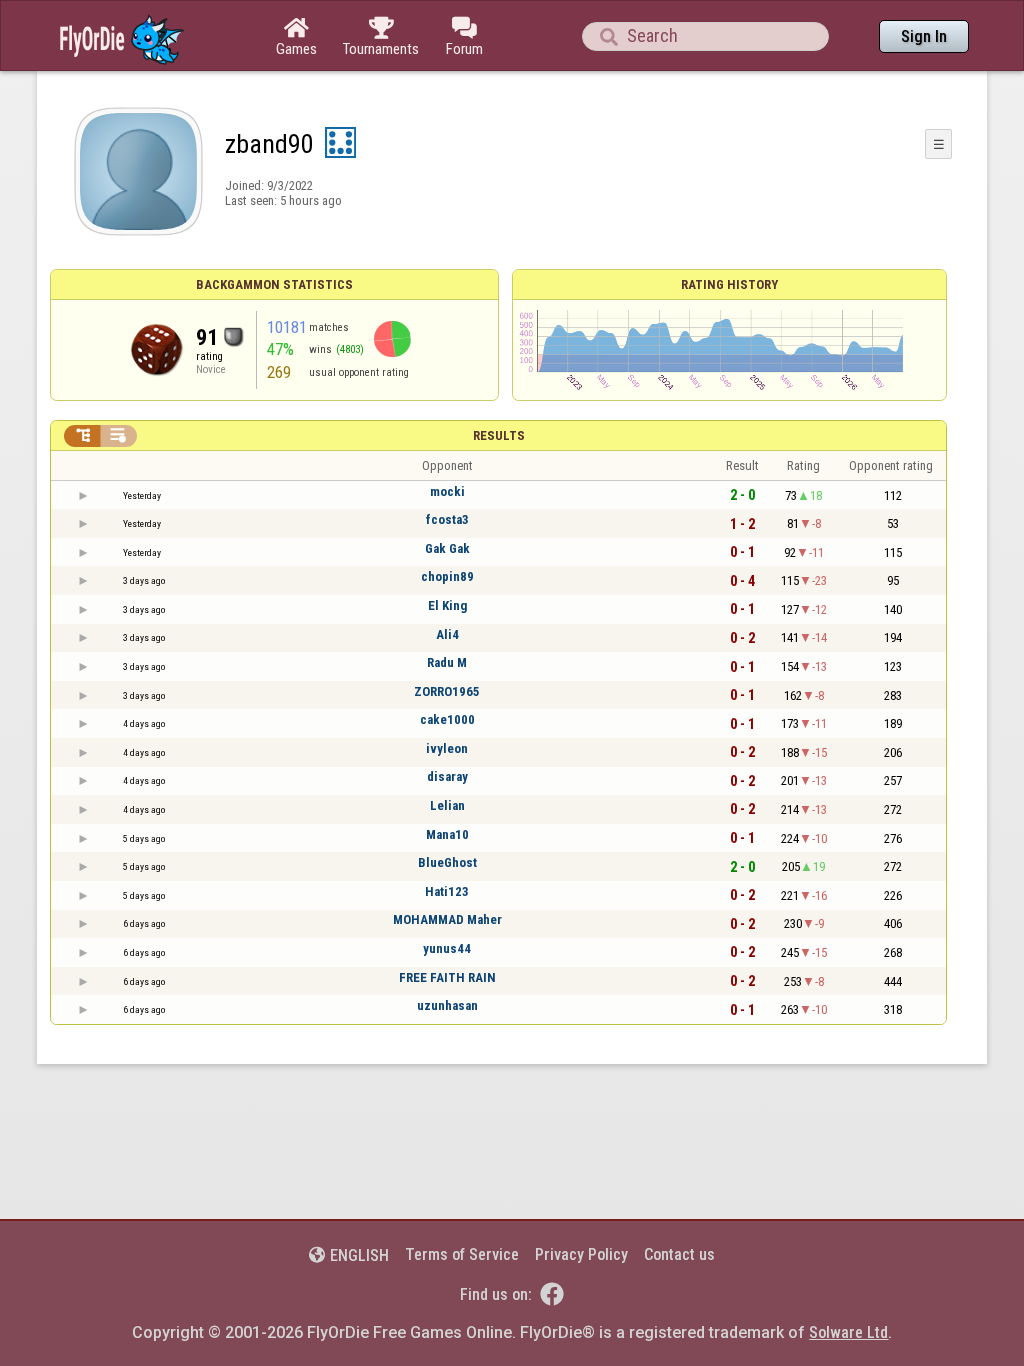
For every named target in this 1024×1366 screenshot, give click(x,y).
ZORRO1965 (447, 691)
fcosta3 (447, 519)
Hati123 (447, 891)
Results (499, 435)
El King (447, 605)
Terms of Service (462, 1254)
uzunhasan (447, 1005)
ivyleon (447, 748)
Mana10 (447, 834)
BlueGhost (447, 862)
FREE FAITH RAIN (447, 977)
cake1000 (447, 719)
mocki (447, 491)
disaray (447, 776)
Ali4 (447, 634)
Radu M (447, 662)
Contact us (679, 1254)
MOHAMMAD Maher (447, 919)
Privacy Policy (581, 1254)
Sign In (924, 36)
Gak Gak (447, 548)
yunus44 (447, 948)
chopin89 (447, 576)
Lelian (447, 805)
